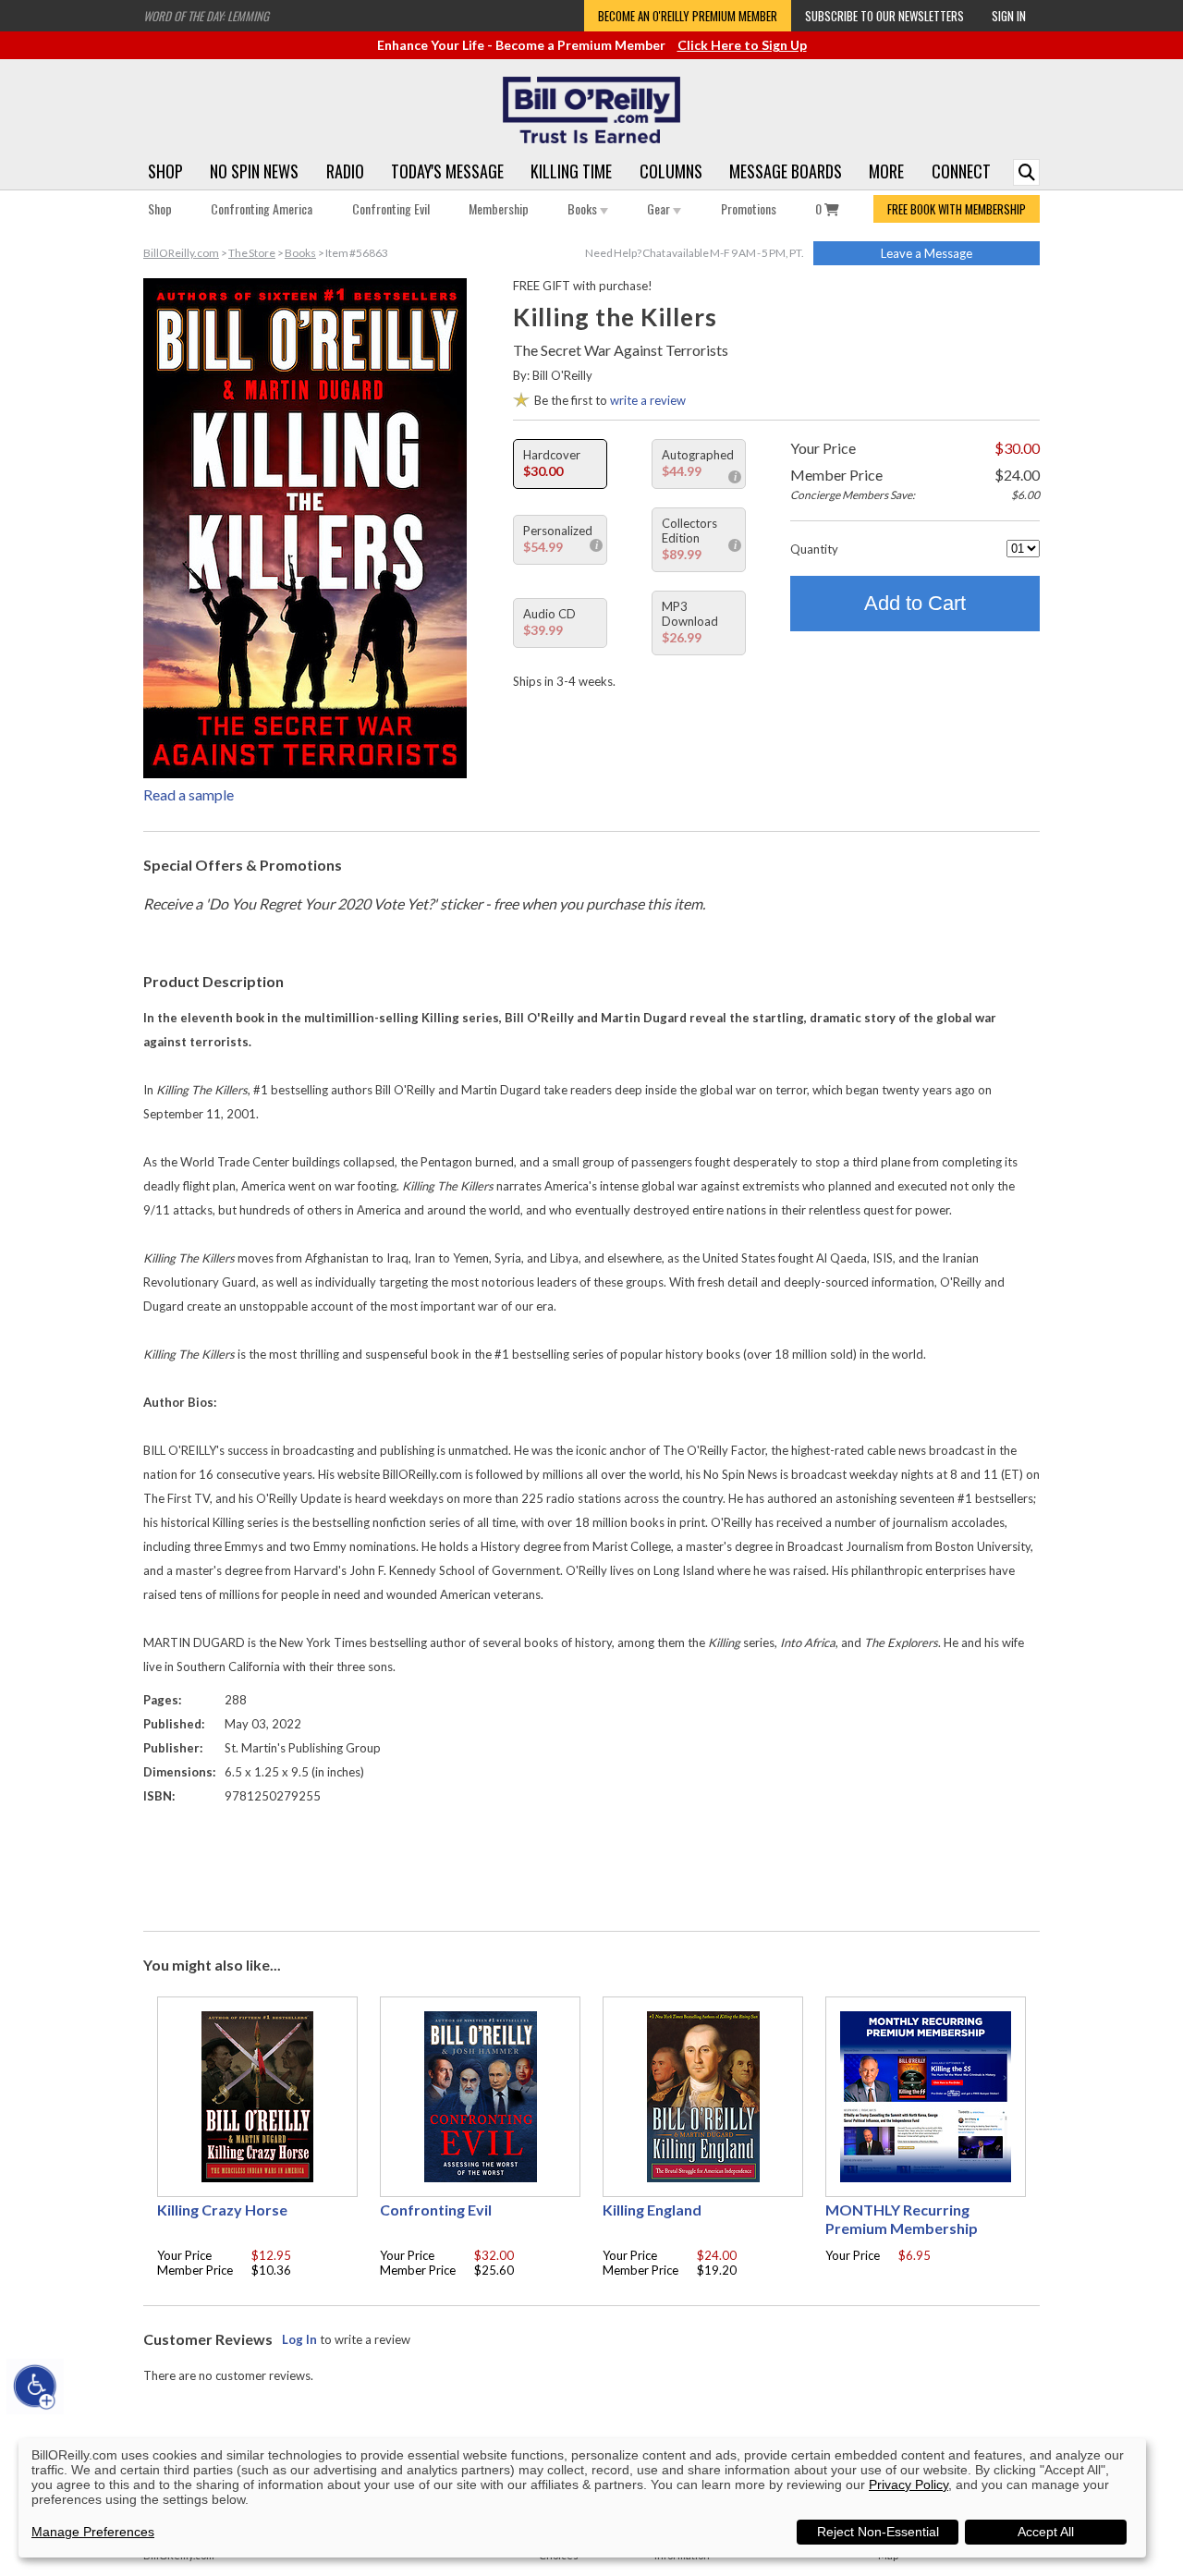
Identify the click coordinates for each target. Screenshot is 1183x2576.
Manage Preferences (93, 2532)
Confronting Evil (391, 208)
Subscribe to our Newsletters (884, 16)
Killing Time (571, 171)
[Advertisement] (591, 1863)
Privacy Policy (909, 2484)
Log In (299, 2339)
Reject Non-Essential (878, 2532)
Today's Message (447, 171)
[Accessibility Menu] (35, 2387)
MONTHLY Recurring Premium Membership (902, 2219)
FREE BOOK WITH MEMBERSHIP (957, 209)
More (886, 171)
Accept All (1046, 2532)
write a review (648, 400)
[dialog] (582, 2498)
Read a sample (189, 794)
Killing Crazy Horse (222, 2210)
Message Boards (786, 171)
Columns (671, 171)
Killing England (652, 2210)
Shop (165, 171)
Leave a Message (927, 253)
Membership (499, 208)
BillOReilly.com (181, 253)
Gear (660, 208)
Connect (961, 171)
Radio (345, 171)
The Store (252, 253)
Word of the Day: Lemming (206, 16)
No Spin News (254, 171)
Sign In (1009, 16)
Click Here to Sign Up (742, 45)
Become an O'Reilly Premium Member (688, 16)
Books (584, 208)
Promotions (749, 208)
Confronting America (262, 208)
